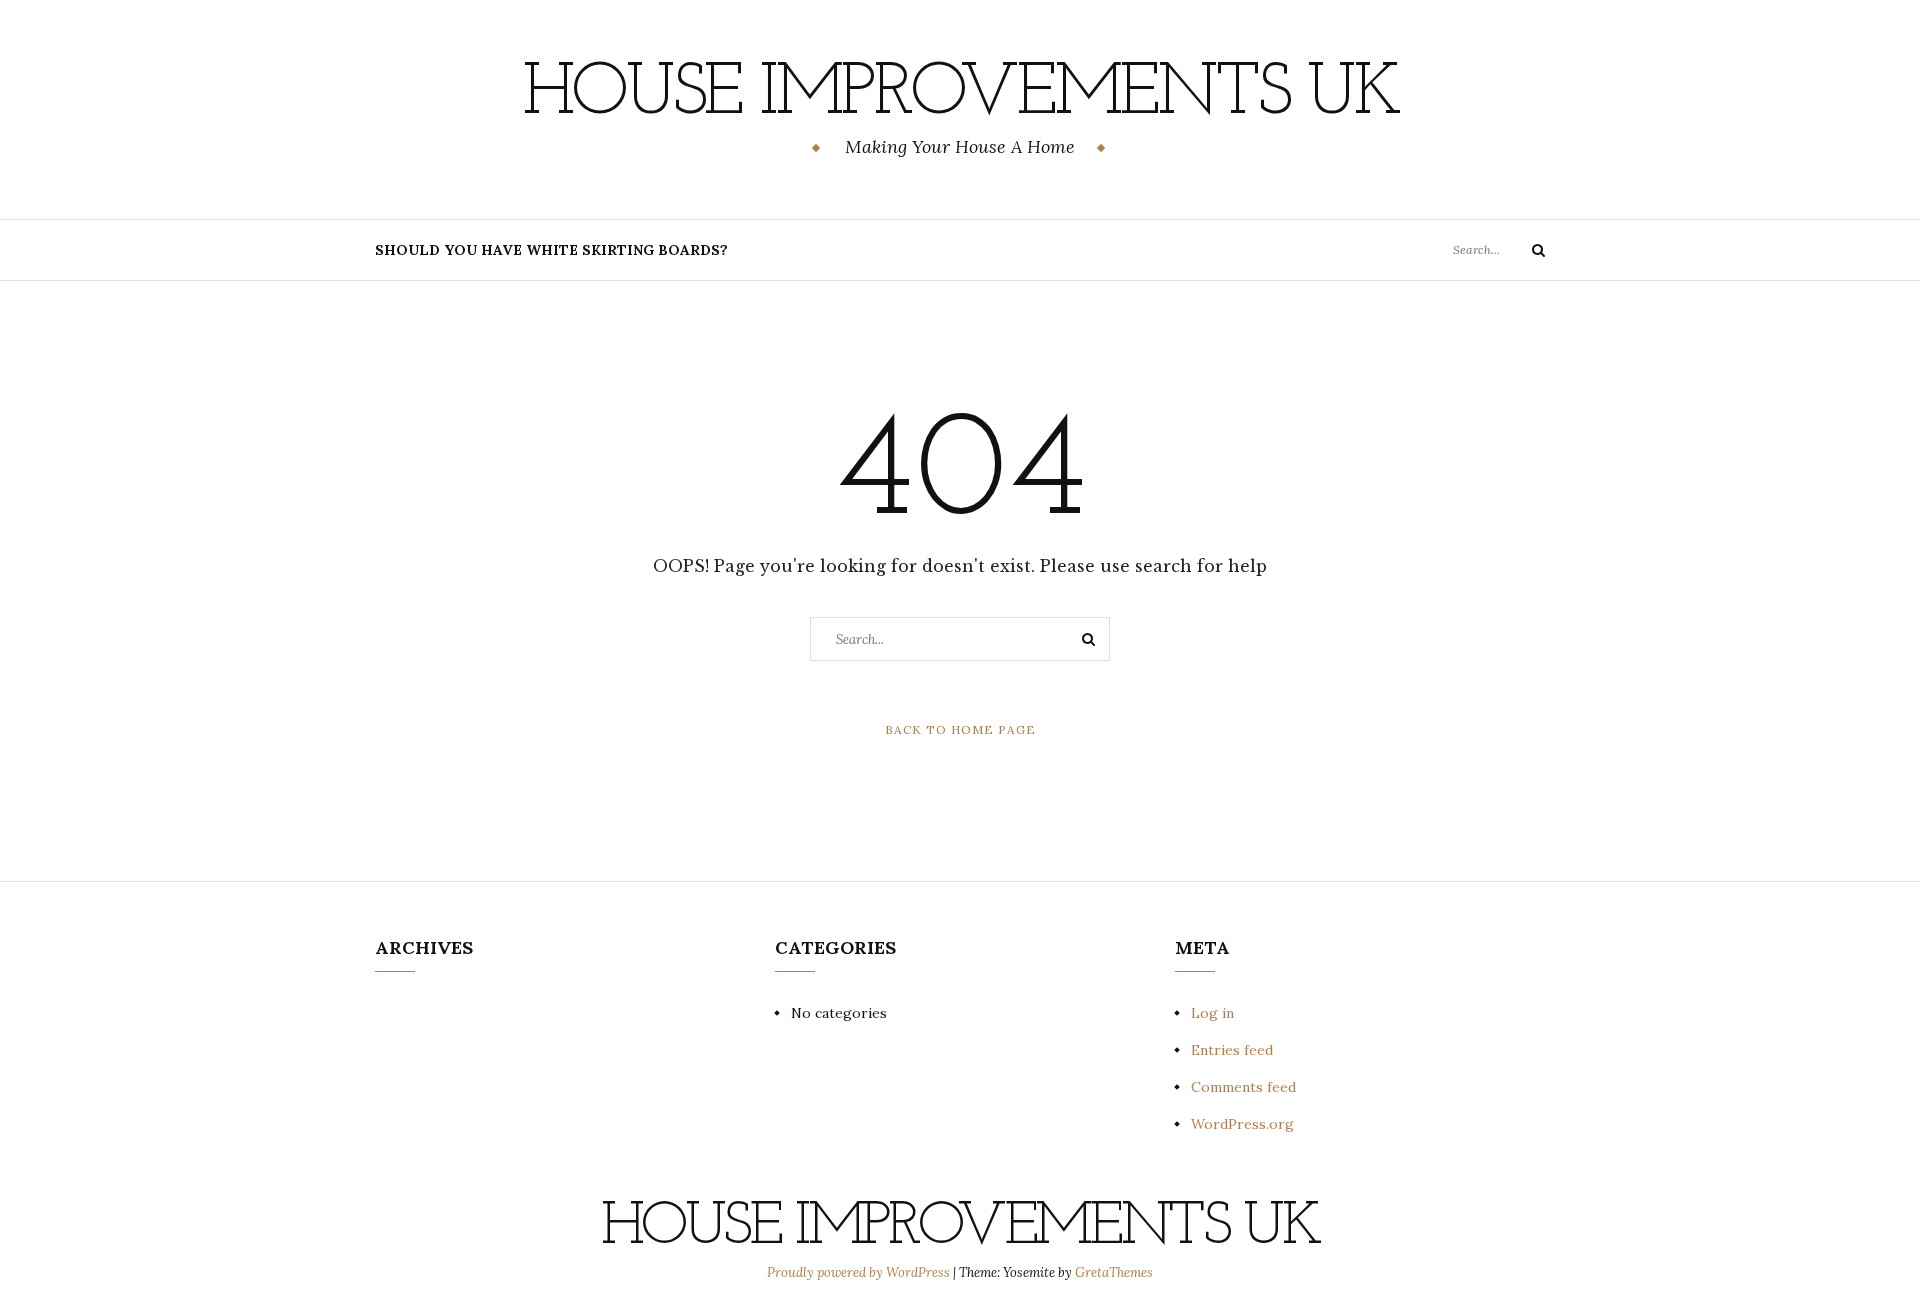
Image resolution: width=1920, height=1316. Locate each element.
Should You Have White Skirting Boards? (551, 250)
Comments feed (1243, 1087)
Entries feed (1232, 1050)
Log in (1212, 1013)
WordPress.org (1242, 1124)
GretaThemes (1114, 1272)
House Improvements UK (960, 95)
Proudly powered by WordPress (860, 1272)
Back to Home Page (960, 729)
